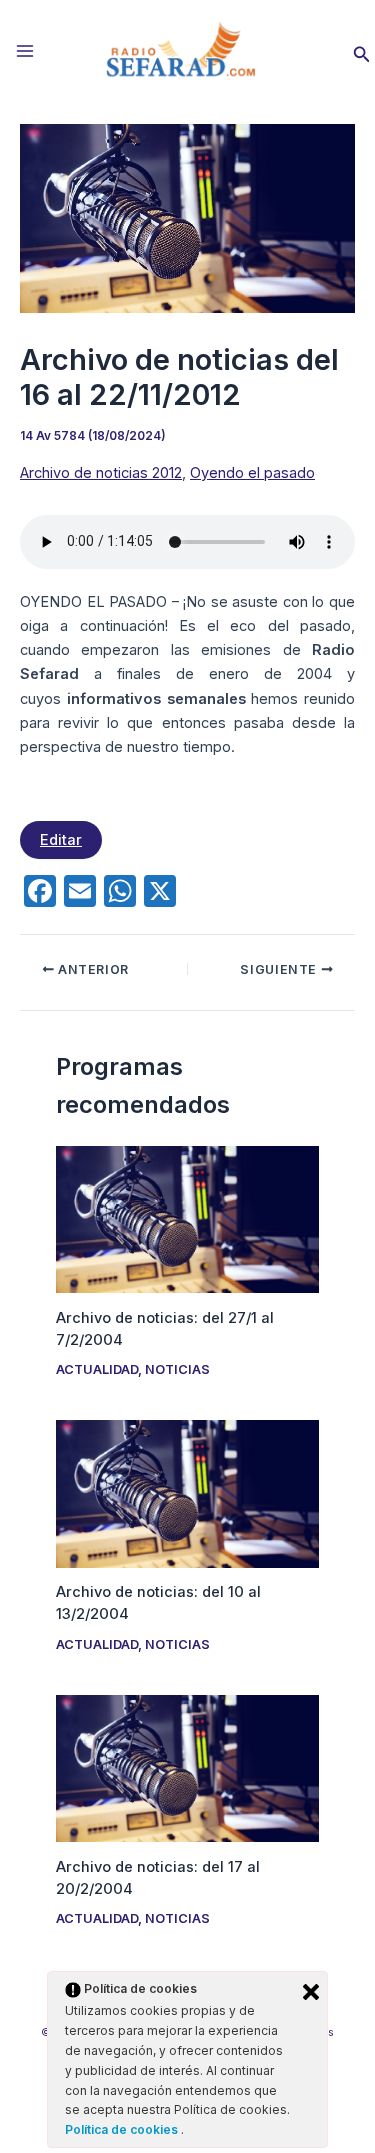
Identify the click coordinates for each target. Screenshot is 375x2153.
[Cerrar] (311, 1992)
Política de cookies (123, 2129)
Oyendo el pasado (252, 473)
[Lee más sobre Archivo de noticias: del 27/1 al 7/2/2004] (187, 1218)
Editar (61, 840)
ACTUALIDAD (97, 1369)
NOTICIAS (177, 1369)
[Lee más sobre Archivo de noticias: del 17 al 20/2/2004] (187, 1767)
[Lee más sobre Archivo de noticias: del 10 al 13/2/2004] (187, 1493)
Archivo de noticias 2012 (101, 473)
